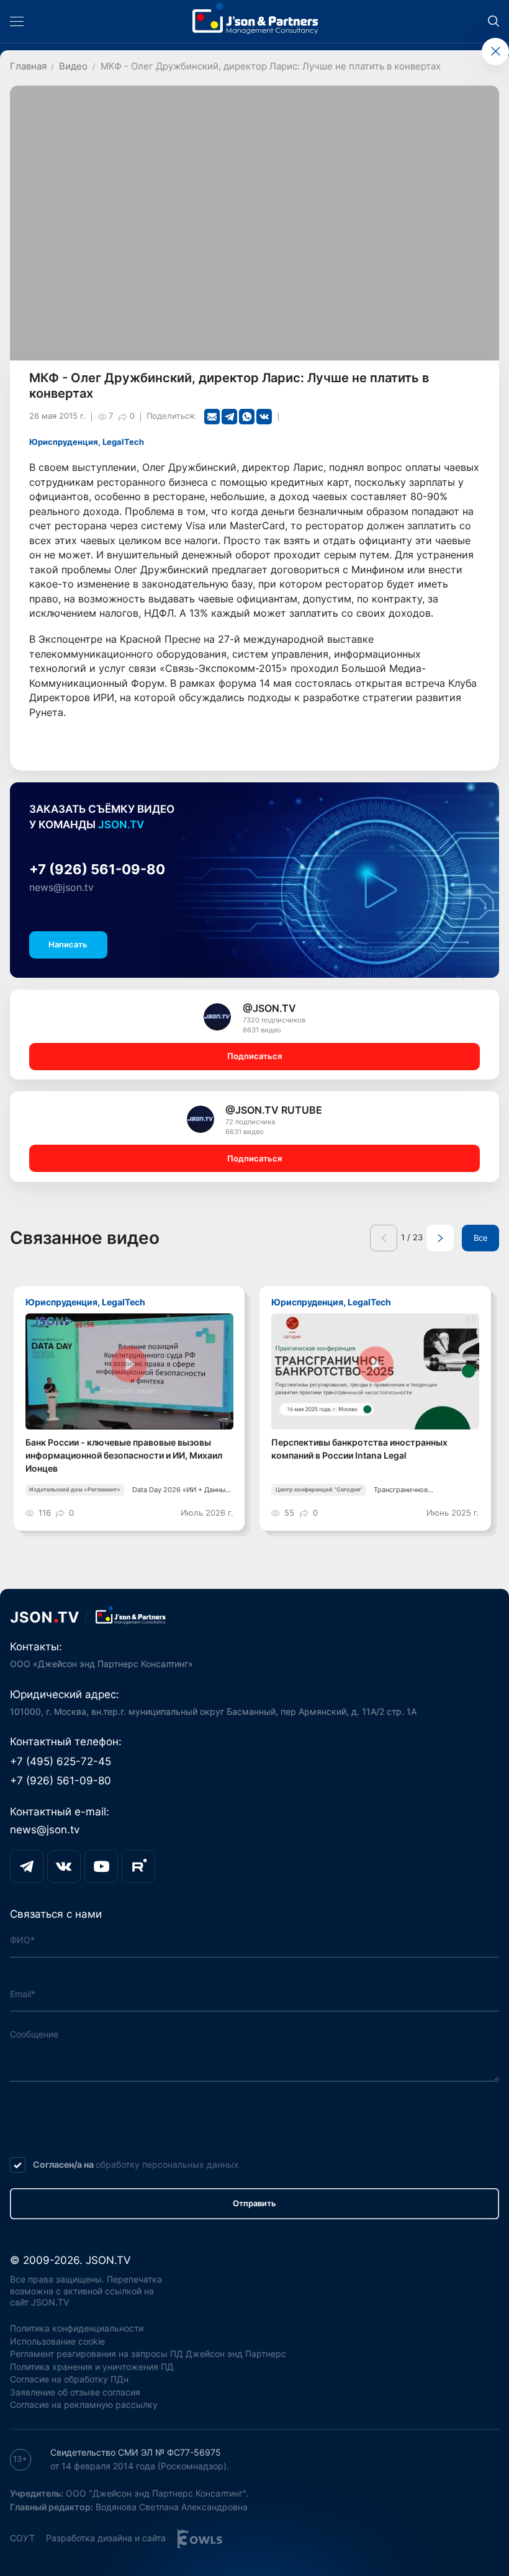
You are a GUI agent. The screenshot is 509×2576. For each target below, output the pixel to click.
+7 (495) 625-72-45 (61, 1761)
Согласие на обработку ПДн (69, 2379)
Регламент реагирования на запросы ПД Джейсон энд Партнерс (148, 2354)
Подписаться (254, 1056)
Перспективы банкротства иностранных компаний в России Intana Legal (359, 1449)
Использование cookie (57, 2341)
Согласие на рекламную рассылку (84, 2404)
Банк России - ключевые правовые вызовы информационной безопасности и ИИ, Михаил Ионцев (124, 1455)
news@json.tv (61, 888)
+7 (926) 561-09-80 (97, 869)
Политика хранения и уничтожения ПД (92, 2367)
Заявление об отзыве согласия (75, 2392)
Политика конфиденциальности (77, 2328)
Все (481, 1238)
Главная (28, 66)
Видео (73, 66)
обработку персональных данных (167, 2164)
